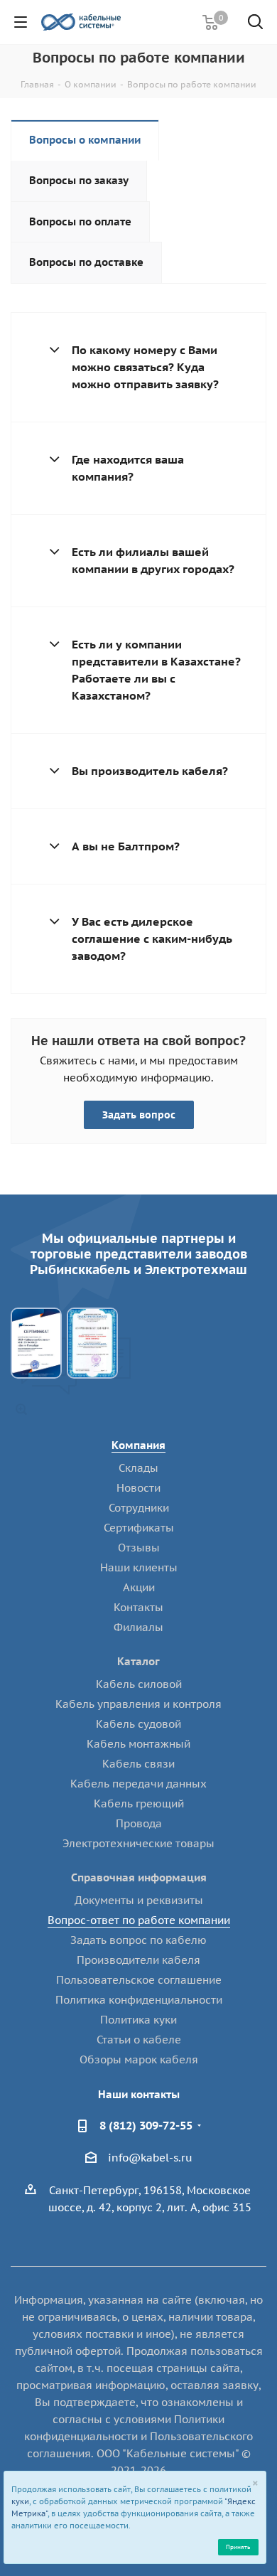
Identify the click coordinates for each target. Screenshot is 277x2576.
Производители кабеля (138, 1960)
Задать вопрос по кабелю (138, 1940)
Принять (238, 2546)
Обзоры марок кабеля (139, 2059)
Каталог (138, 1661)
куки (20, 2501)
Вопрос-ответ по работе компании (139, 1920)
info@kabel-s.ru (150, 2158)
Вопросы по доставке (86, 262)
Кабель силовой (139, 1684)
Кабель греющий (139, 1803)
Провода (139, 1823)
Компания (138, 1445)
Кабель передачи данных (138, 1784)
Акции (139, 1587)
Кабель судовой (138, 1724)
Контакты (138, 1607)
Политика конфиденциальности (139, 2000)
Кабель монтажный (138, 1744)
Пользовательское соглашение (139, 1980)
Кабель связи (138, 1764)
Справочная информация (139, 1877)
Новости (138, 1488)
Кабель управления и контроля (138, 1704)
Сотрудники (139, 1508)
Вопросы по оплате (80, 221)
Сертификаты (139, 1528)
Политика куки (138, 2020)
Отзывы (139, 1548)
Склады (138, 1468)
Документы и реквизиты (139, 1900)
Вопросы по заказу (79, 180)
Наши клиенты (139, 1567)
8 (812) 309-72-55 (146, 2125)
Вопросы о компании (85, 140)
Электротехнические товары (138, 1843)
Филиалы (138, 1627)
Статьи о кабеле (139, 2040)
